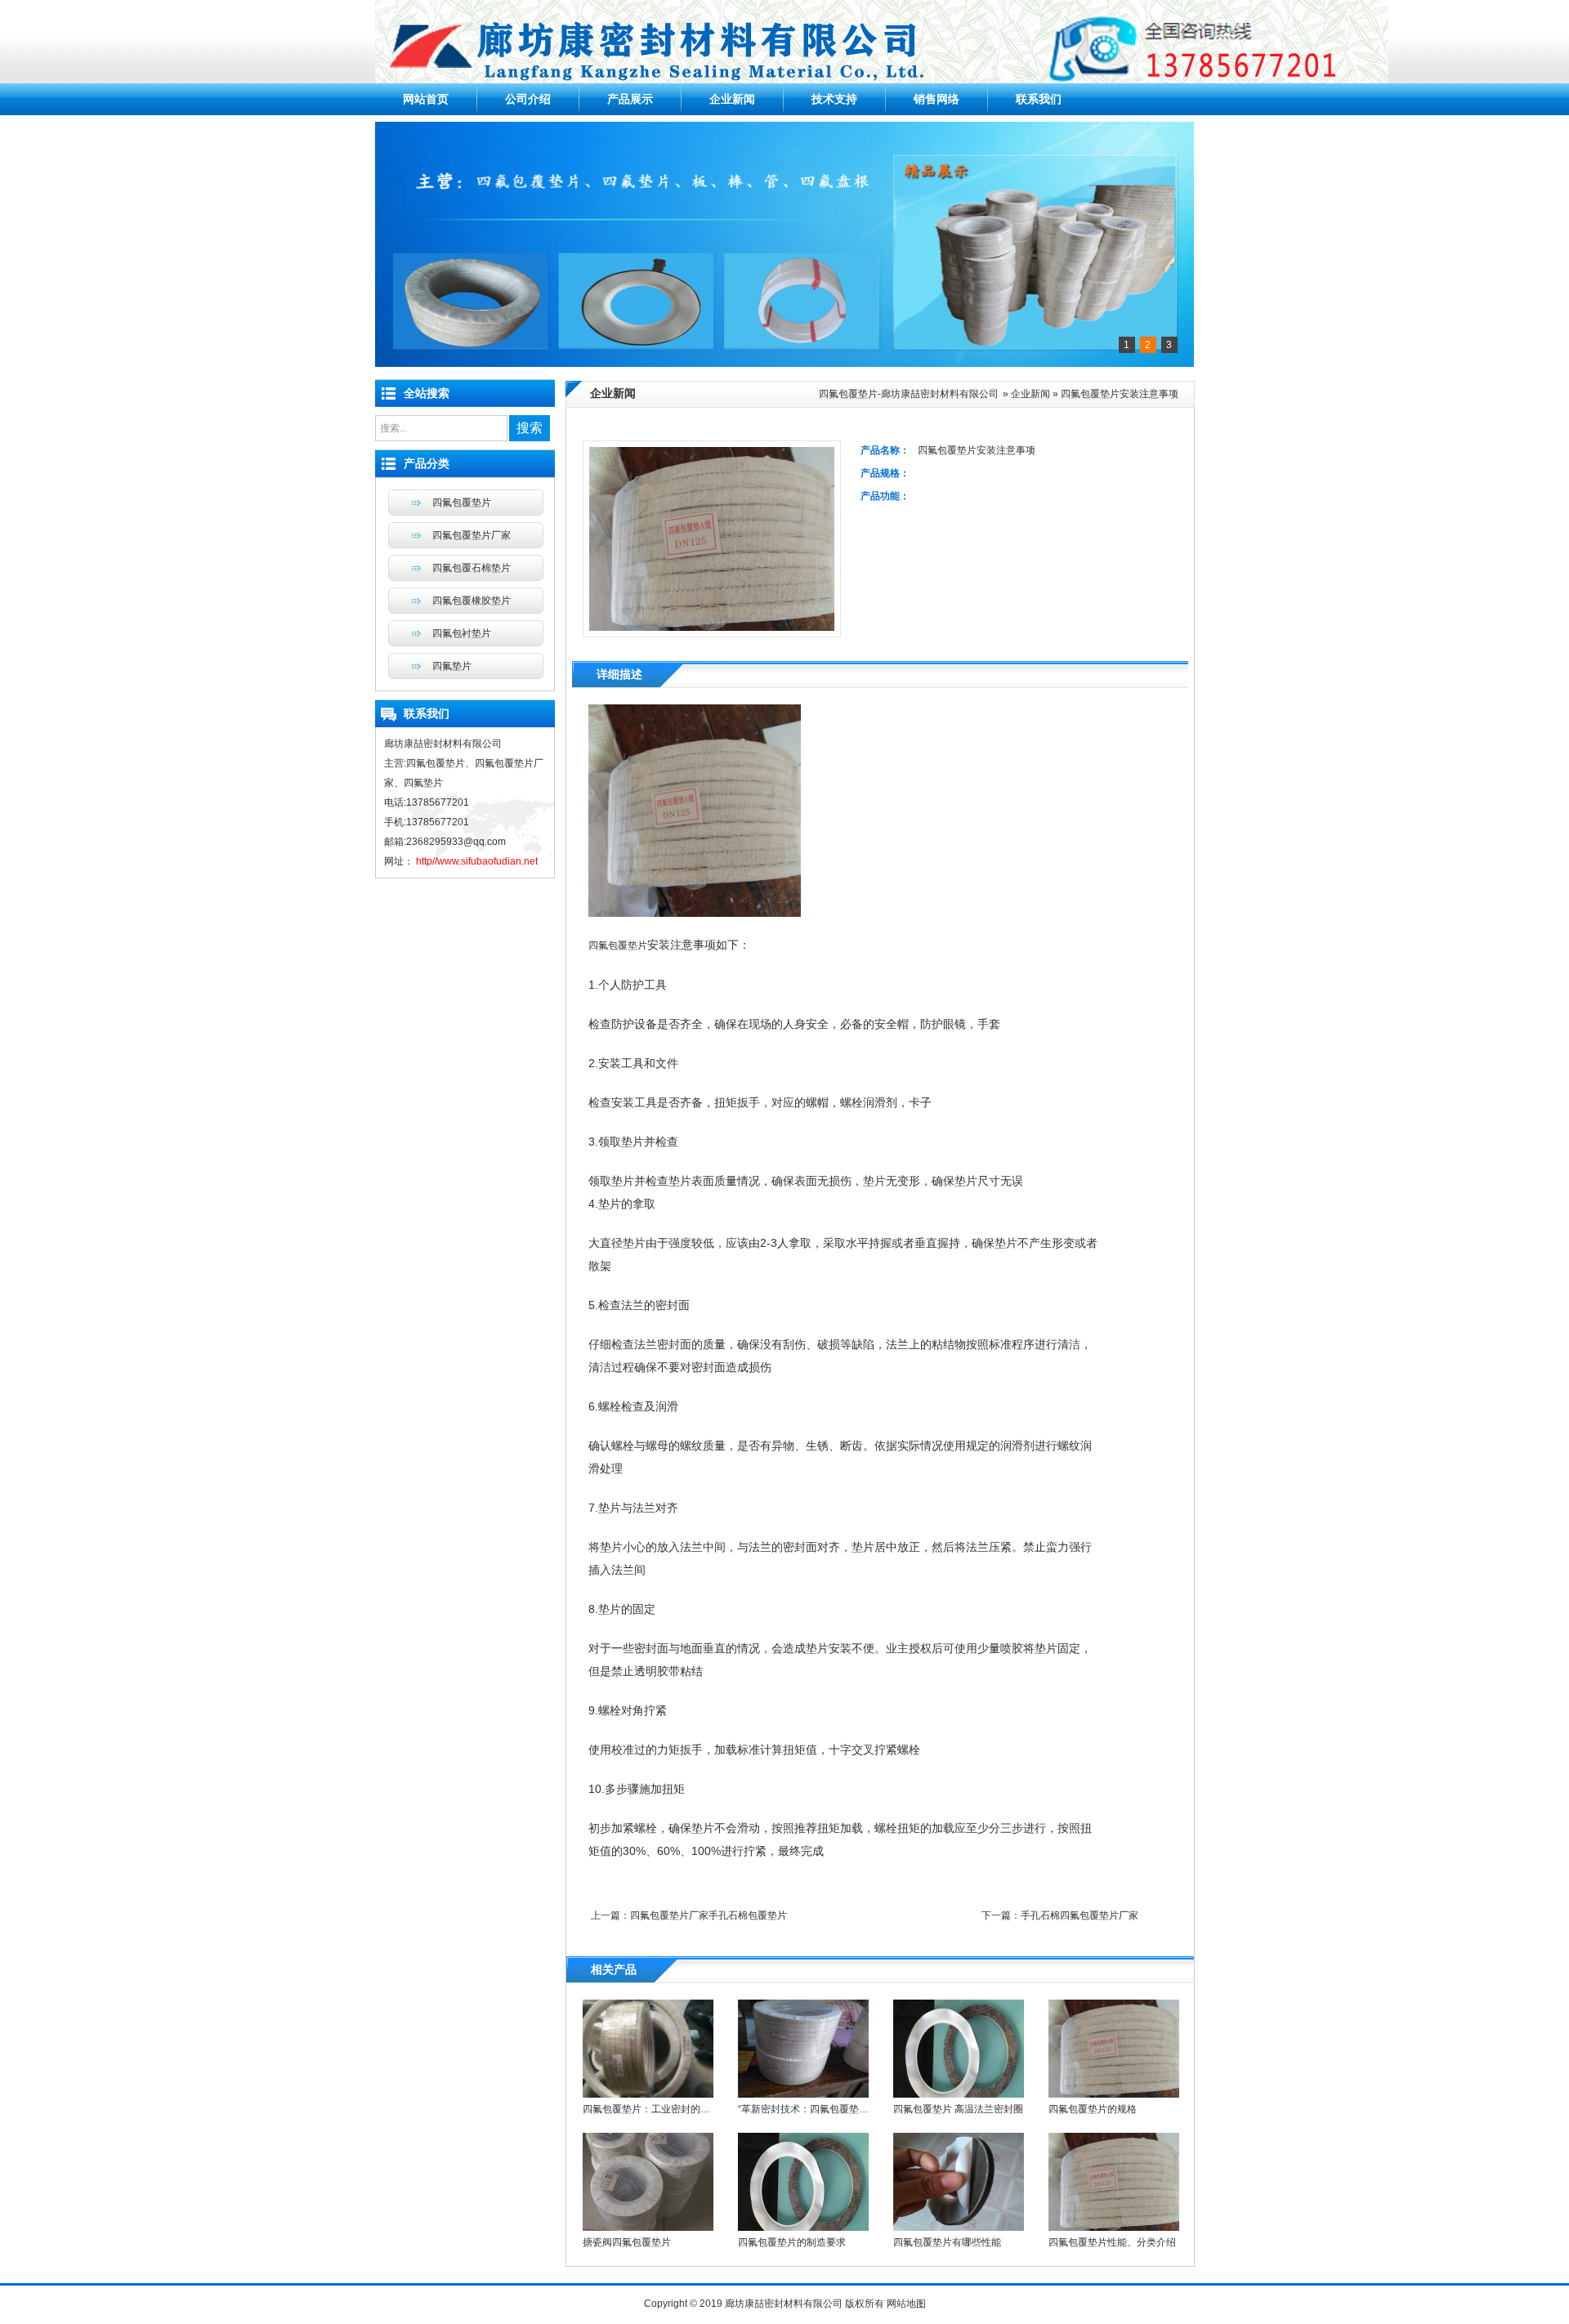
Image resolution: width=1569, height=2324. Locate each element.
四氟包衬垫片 (462, 633)
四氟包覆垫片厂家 (472, 535)
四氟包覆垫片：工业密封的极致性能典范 (671, 2109)
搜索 (530, 428)
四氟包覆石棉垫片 (472, 568)
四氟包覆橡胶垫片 (472, 601)
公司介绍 (528, 99)
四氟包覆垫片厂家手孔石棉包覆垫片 (709, 1915)
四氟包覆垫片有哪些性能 (947, 2242)
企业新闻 (732, 99)
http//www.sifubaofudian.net (476, 861)
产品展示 (630, 99)
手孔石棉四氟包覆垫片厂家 (1080, 1915)
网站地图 (906, 2304)
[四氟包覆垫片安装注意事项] (695, 914)
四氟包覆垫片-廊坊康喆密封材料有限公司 (909, 394)
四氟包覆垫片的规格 (1093, 2109)
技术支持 (834, 99)
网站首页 (426, 99)
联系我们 (1039, 99)
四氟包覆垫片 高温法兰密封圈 (958, 2109)
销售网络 (936, 99)
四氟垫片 (452, 666)
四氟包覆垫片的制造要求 (792, 2242)
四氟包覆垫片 (618, 945)
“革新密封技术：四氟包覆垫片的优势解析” (829, 2109)
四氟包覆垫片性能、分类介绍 (1112, 2242)
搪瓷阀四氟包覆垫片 (627, 2242)
